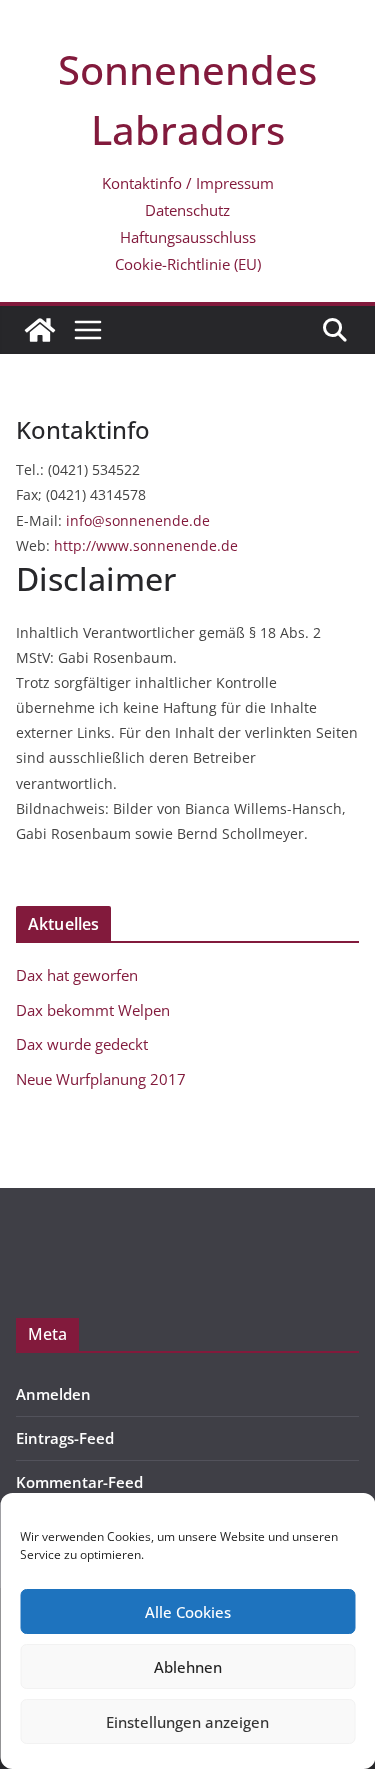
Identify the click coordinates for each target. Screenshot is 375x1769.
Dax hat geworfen (77, 975)
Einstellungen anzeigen (187, 1722)
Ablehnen (188, 1667)
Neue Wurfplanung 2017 (101, 1079)
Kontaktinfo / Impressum (188, 183)
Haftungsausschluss (188, 237)
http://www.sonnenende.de (146, 545)
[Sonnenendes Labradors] (40, 330)
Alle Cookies (188, 1612)
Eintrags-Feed (65, 1438)
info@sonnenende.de (138, 520)
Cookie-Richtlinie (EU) (188, 264)
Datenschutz (187, 210)
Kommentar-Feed (79, 1482)
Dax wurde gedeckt (82, 1044)
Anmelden (53, 1394)
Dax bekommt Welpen (93, 1010)
